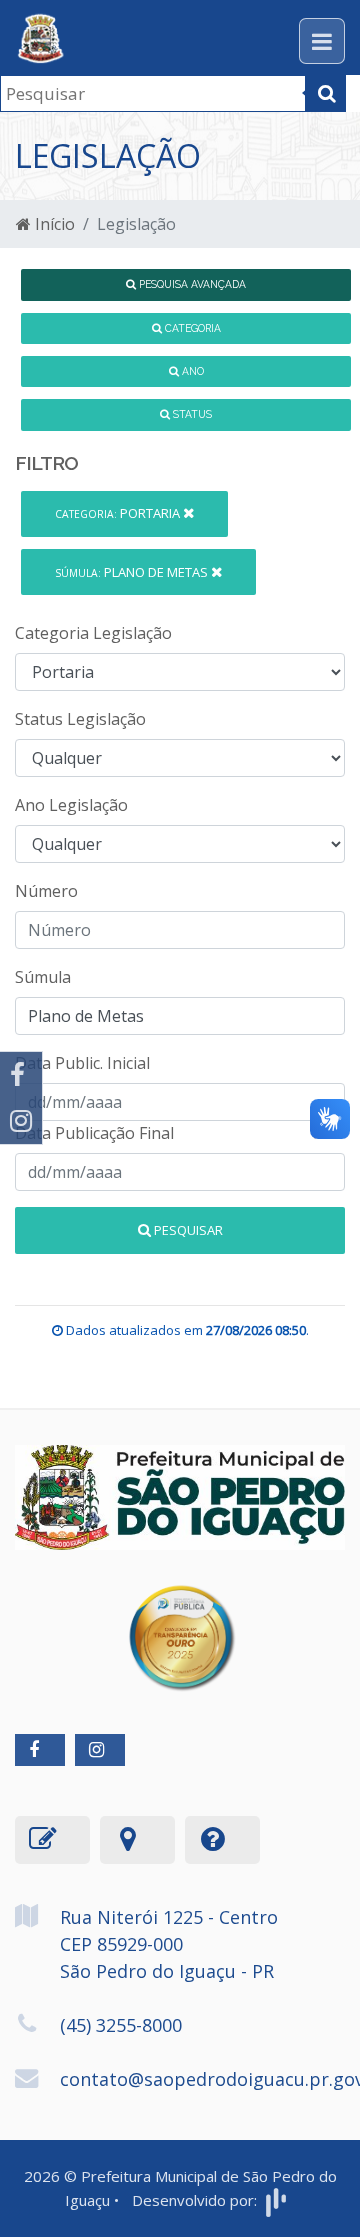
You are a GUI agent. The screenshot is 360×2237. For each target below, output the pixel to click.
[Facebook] (21, 1075)
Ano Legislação (71, 805)
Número (46, 891)
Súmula (43, 977)
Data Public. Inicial (82, 1063)
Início (53, 224)
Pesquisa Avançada (191, 284)
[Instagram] (21, 1121)
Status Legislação (80, 719)
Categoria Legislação (93, 633)
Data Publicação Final (94, 1133)
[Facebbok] (40, 1750)
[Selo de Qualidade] (180, 1623)
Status (191, 414)
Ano (191, 371)
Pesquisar (187, 1230)
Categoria (191, 328)
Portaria (119, 513)
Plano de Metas (133, 572)
